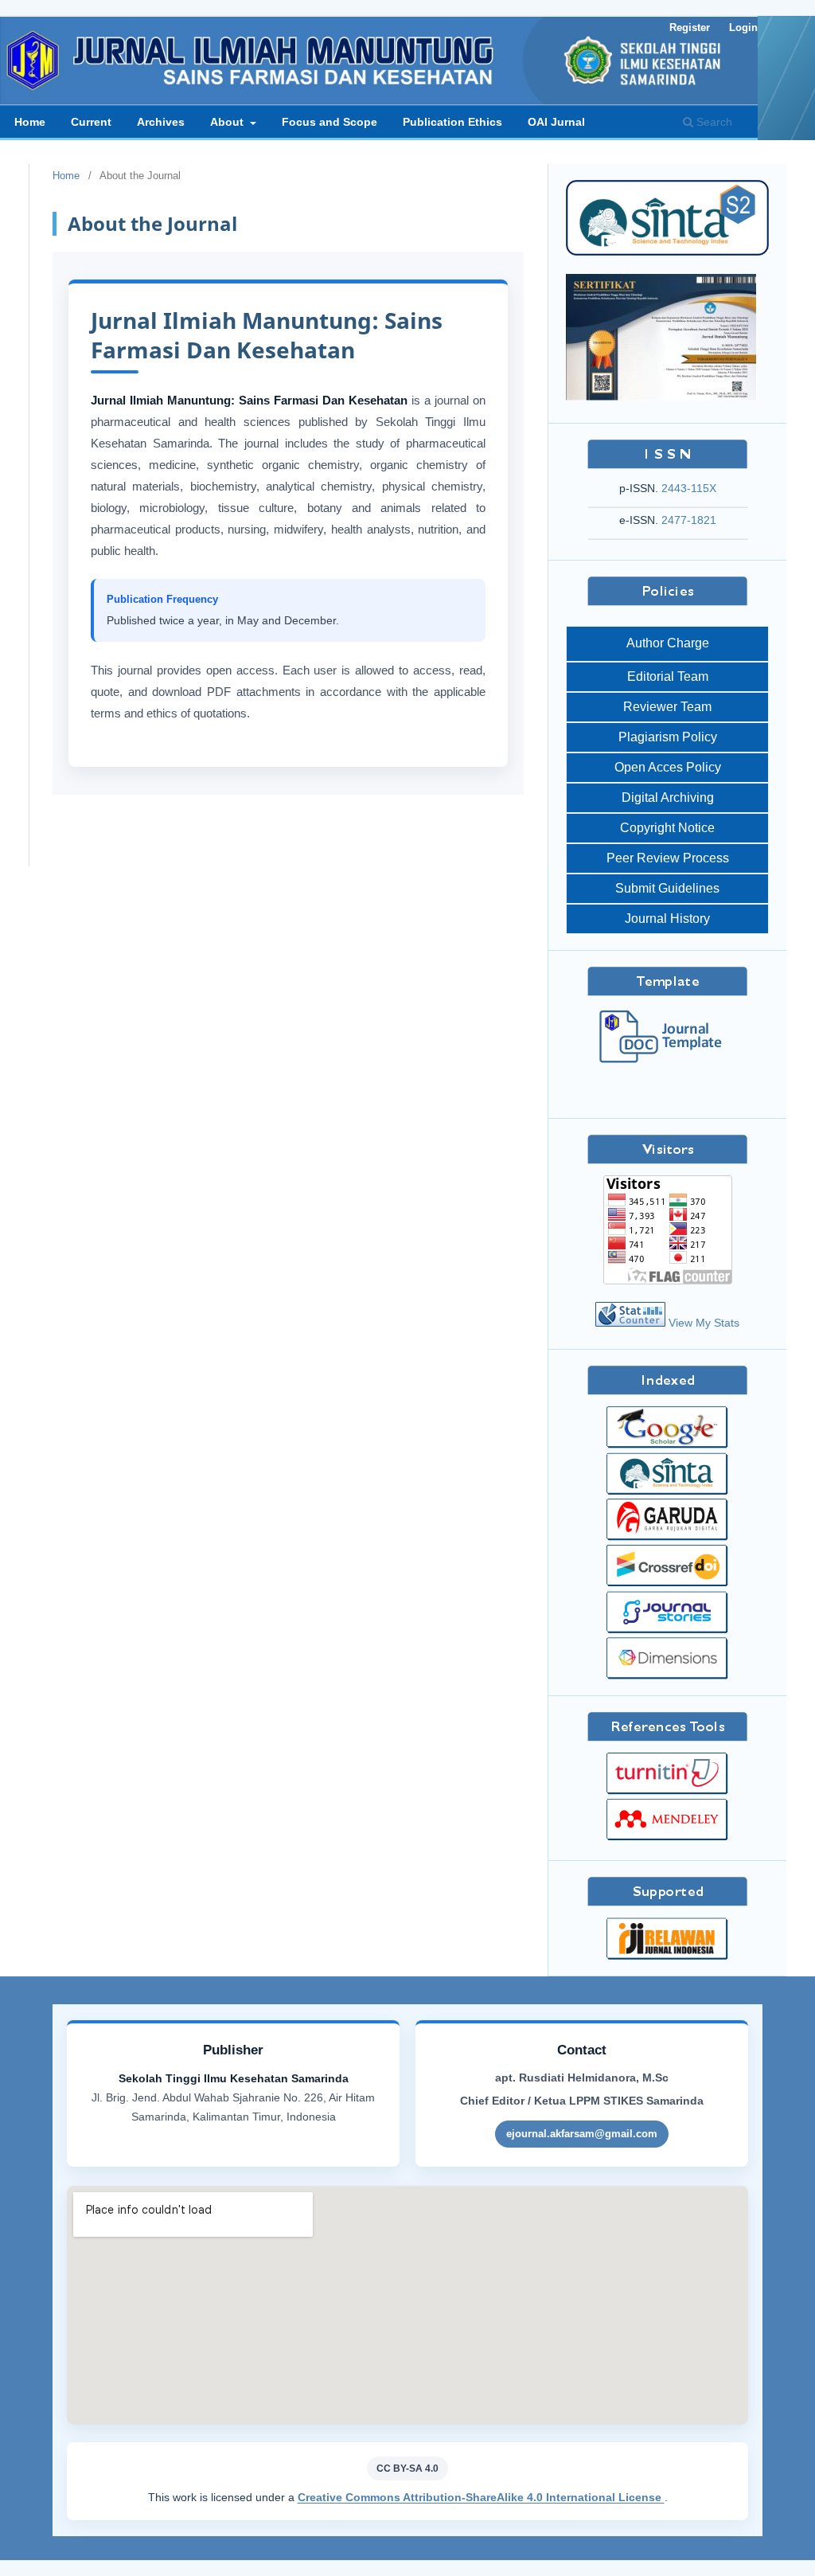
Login (743, 27)
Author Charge (668, 643)
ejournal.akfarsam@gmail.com (582, 2134)
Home (30, 122)
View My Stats (704, 1323)
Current (91, 122)
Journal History (667, 919)
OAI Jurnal (556, 122)
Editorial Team (668, 676)
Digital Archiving (668, 797)
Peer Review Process (668, 858)
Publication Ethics (452, 122)
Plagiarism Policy (668, 737)
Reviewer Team (667, 707)
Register (690, 27)
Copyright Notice (667, 828)
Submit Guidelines (667, 888)
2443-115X (689, 488)
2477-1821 (689, 520)
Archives (161, 122)
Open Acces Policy (668, 767)
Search (713, 122)
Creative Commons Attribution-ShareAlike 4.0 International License (481, 2497)
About (228, 122)
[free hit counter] (630, 1323)
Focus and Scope (330, 122)
